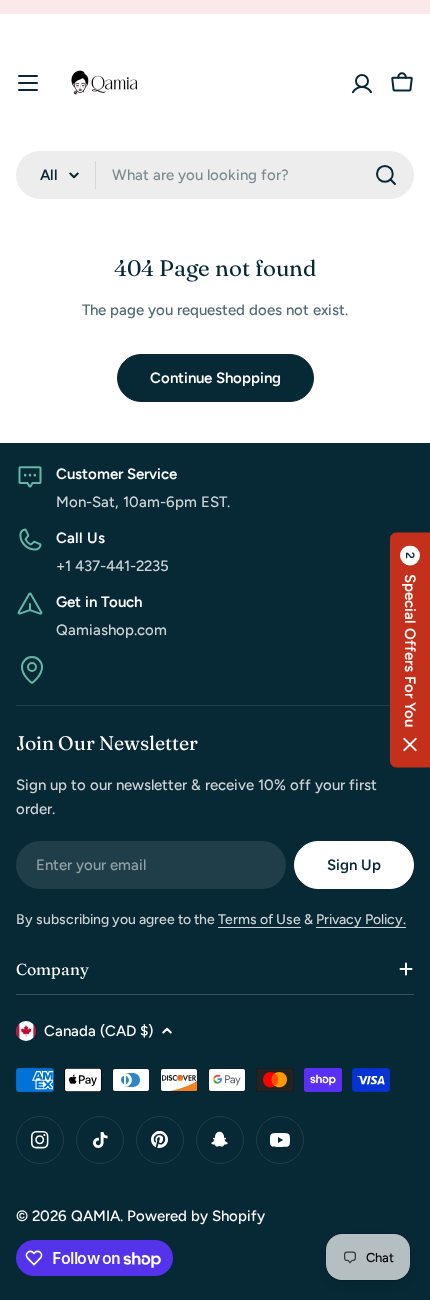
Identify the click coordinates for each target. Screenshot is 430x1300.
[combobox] (215, 175)
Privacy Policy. (361, 919)
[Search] (386, 175)
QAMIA (95, 1216)
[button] (410, 650)
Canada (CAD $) (98, 1031)
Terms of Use (259, 919)
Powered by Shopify (196, 1216)
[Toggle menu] (28, 83)
